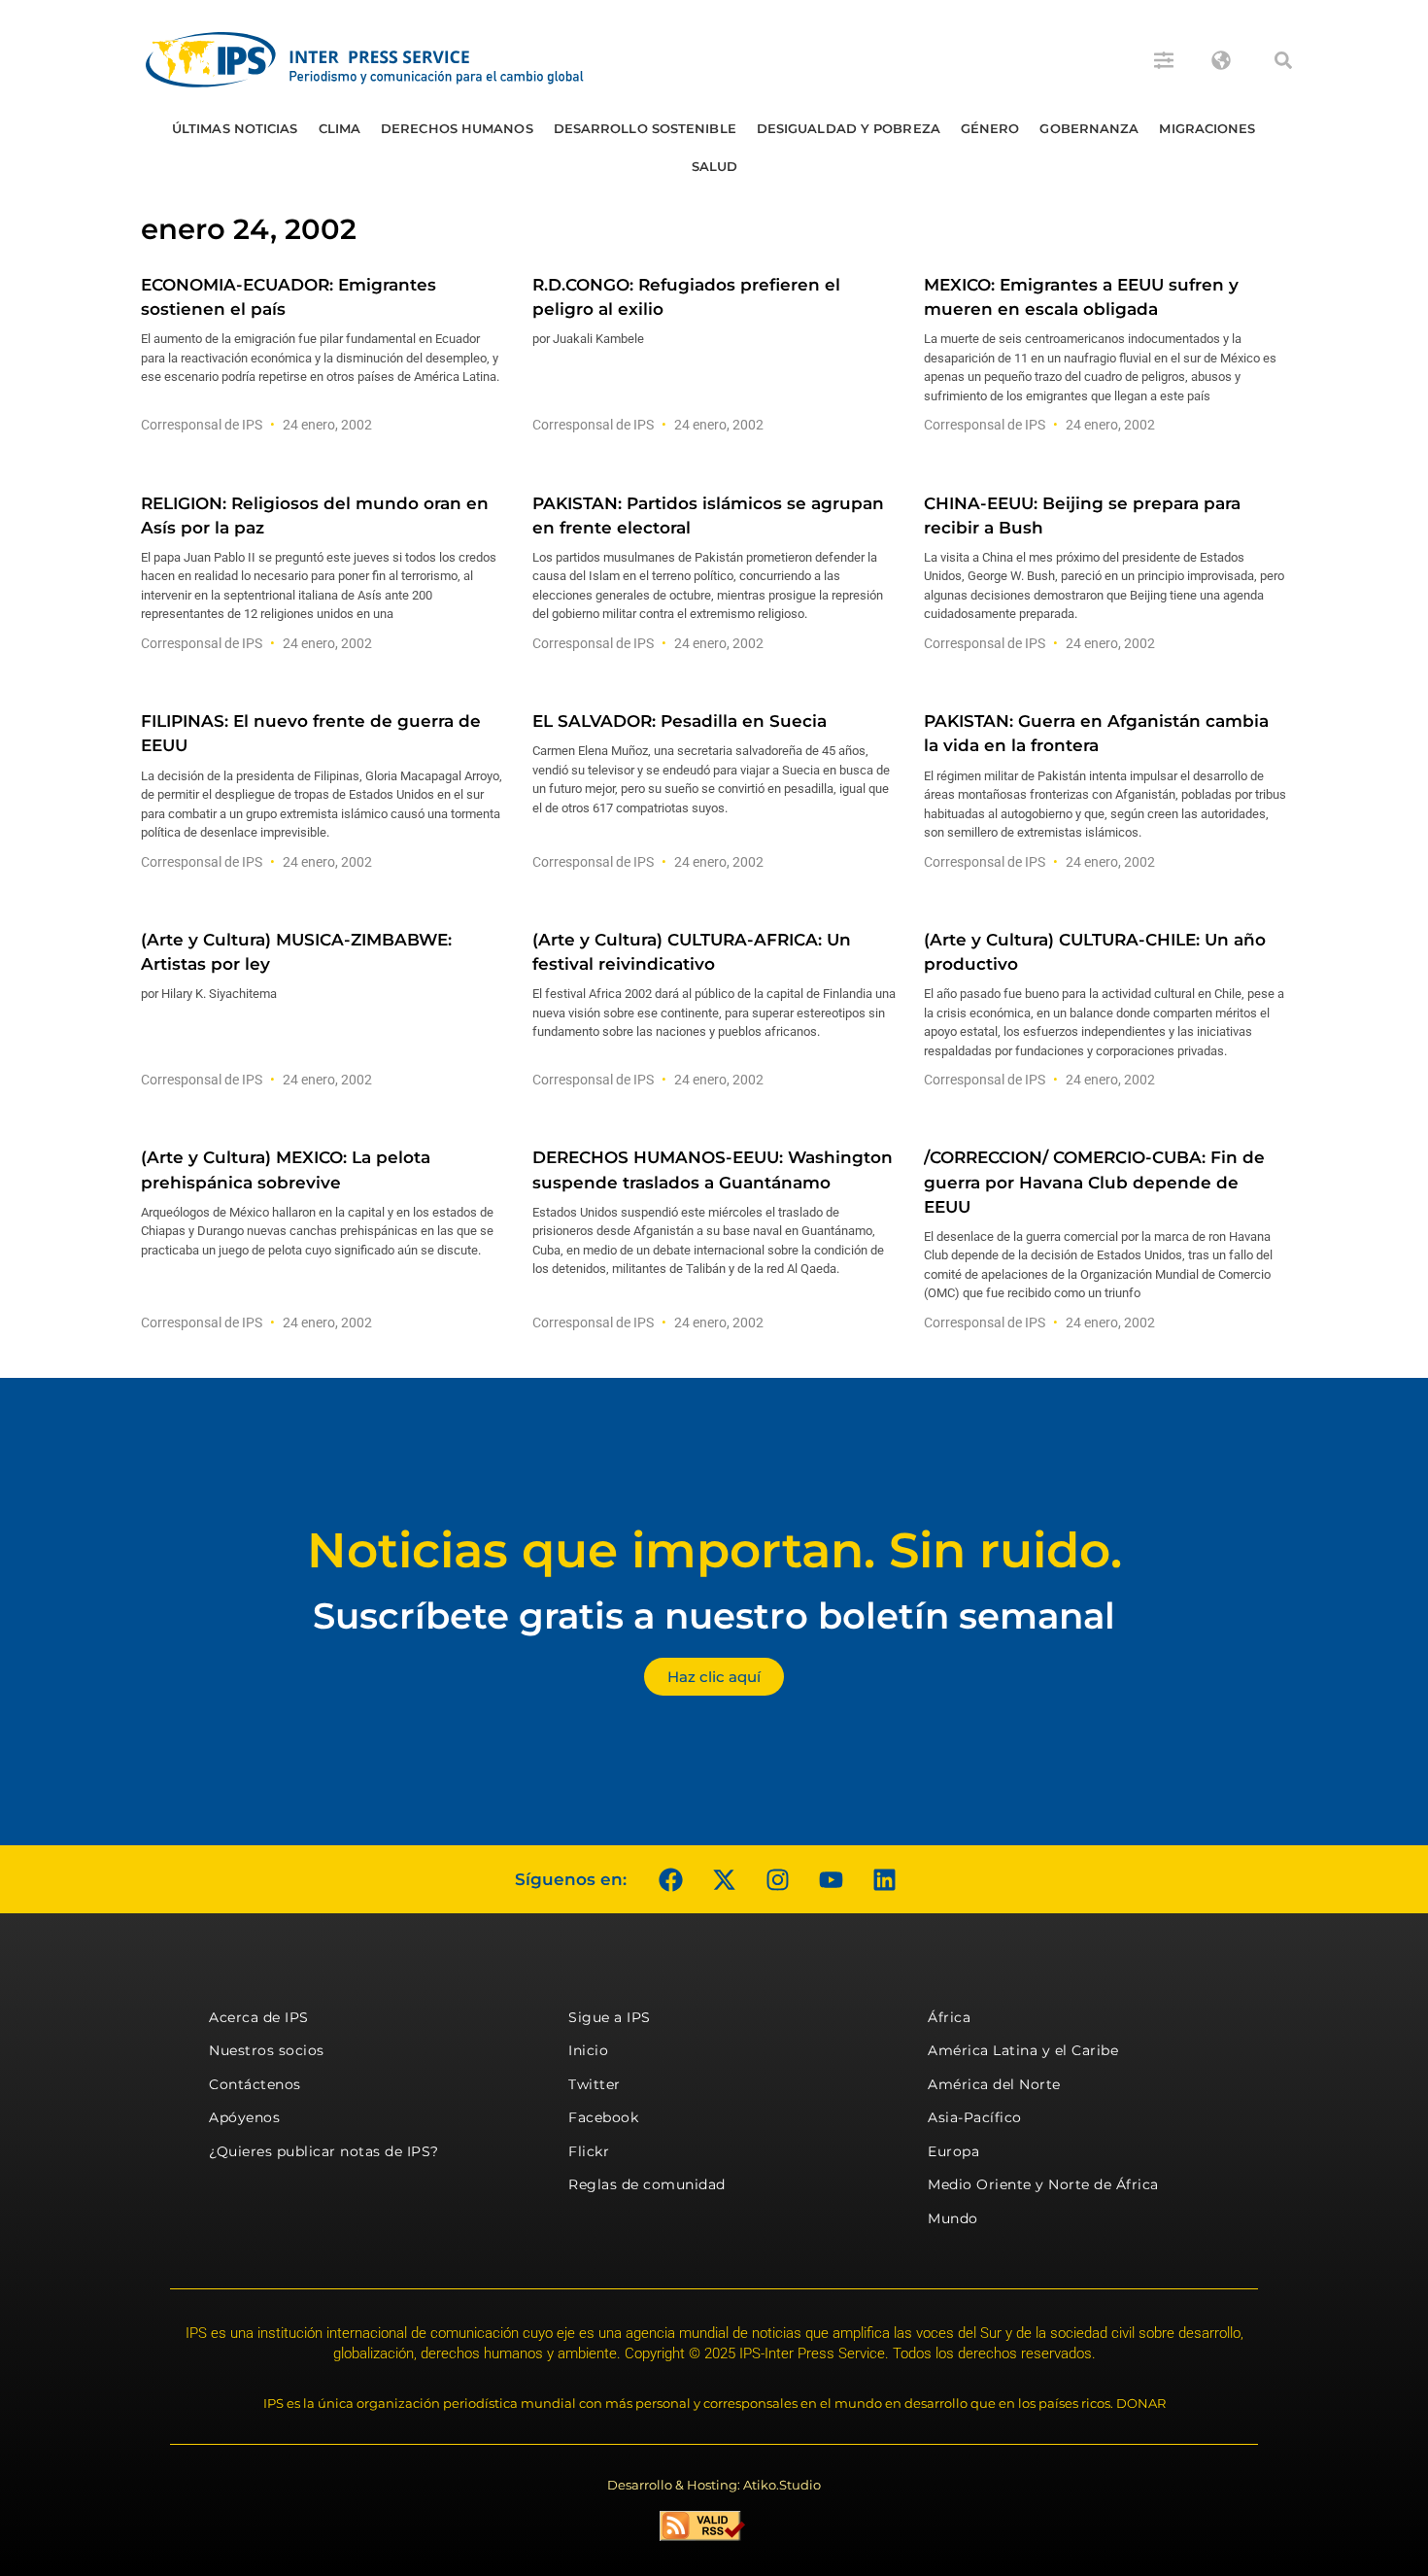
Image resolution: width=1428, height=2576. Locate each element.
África (949, 2017)
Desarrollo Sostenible (645, 128)
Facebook (603, 2117)
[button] (1283, 60)
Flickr (589, 2151)
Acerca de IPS (259, 2017)
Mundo (953, 2218)
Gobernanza (1089, 128)
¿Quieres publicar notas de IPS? (324, 2151)
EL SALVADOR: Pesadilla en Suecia (680, 721)
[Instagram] (777, 1879)
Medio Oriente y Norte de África (1043, 2184)
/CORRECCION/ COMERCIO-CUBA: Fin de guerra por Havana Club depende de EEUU (1094, 1182)
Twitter (595, 2084)
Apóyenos (244, 2117)
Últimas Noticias (235, 128)
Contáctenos (255, 2084)
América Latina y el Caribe (1023, 2050)
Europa (953, 2151)
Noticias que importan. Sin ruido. (714, 1550)
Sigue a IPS (610, 2017)
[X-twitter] (724, 1879)
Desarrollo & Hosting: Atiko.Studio (714, 2485)
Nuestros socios (267, 2050)
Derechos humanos (457, 128)
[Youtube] (831, 1879)
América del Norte (994, 2084)
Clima (340, 128)
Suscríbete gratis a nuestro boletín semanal (714, 1615)
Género (990, 128)
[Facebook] (670, 1879)
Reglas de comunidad (647, 2184)
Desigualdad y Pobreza (849, 128)
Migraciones (1207, 128)
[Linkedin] (884, 1879)
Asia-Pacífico (975, 2117)
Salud (715, 166)
